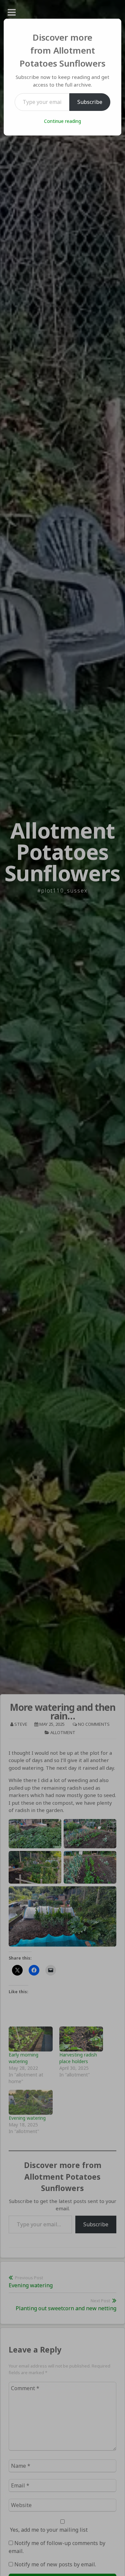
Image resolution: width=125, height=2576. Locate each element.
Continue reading (62, 121)
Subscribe (90, 102)
